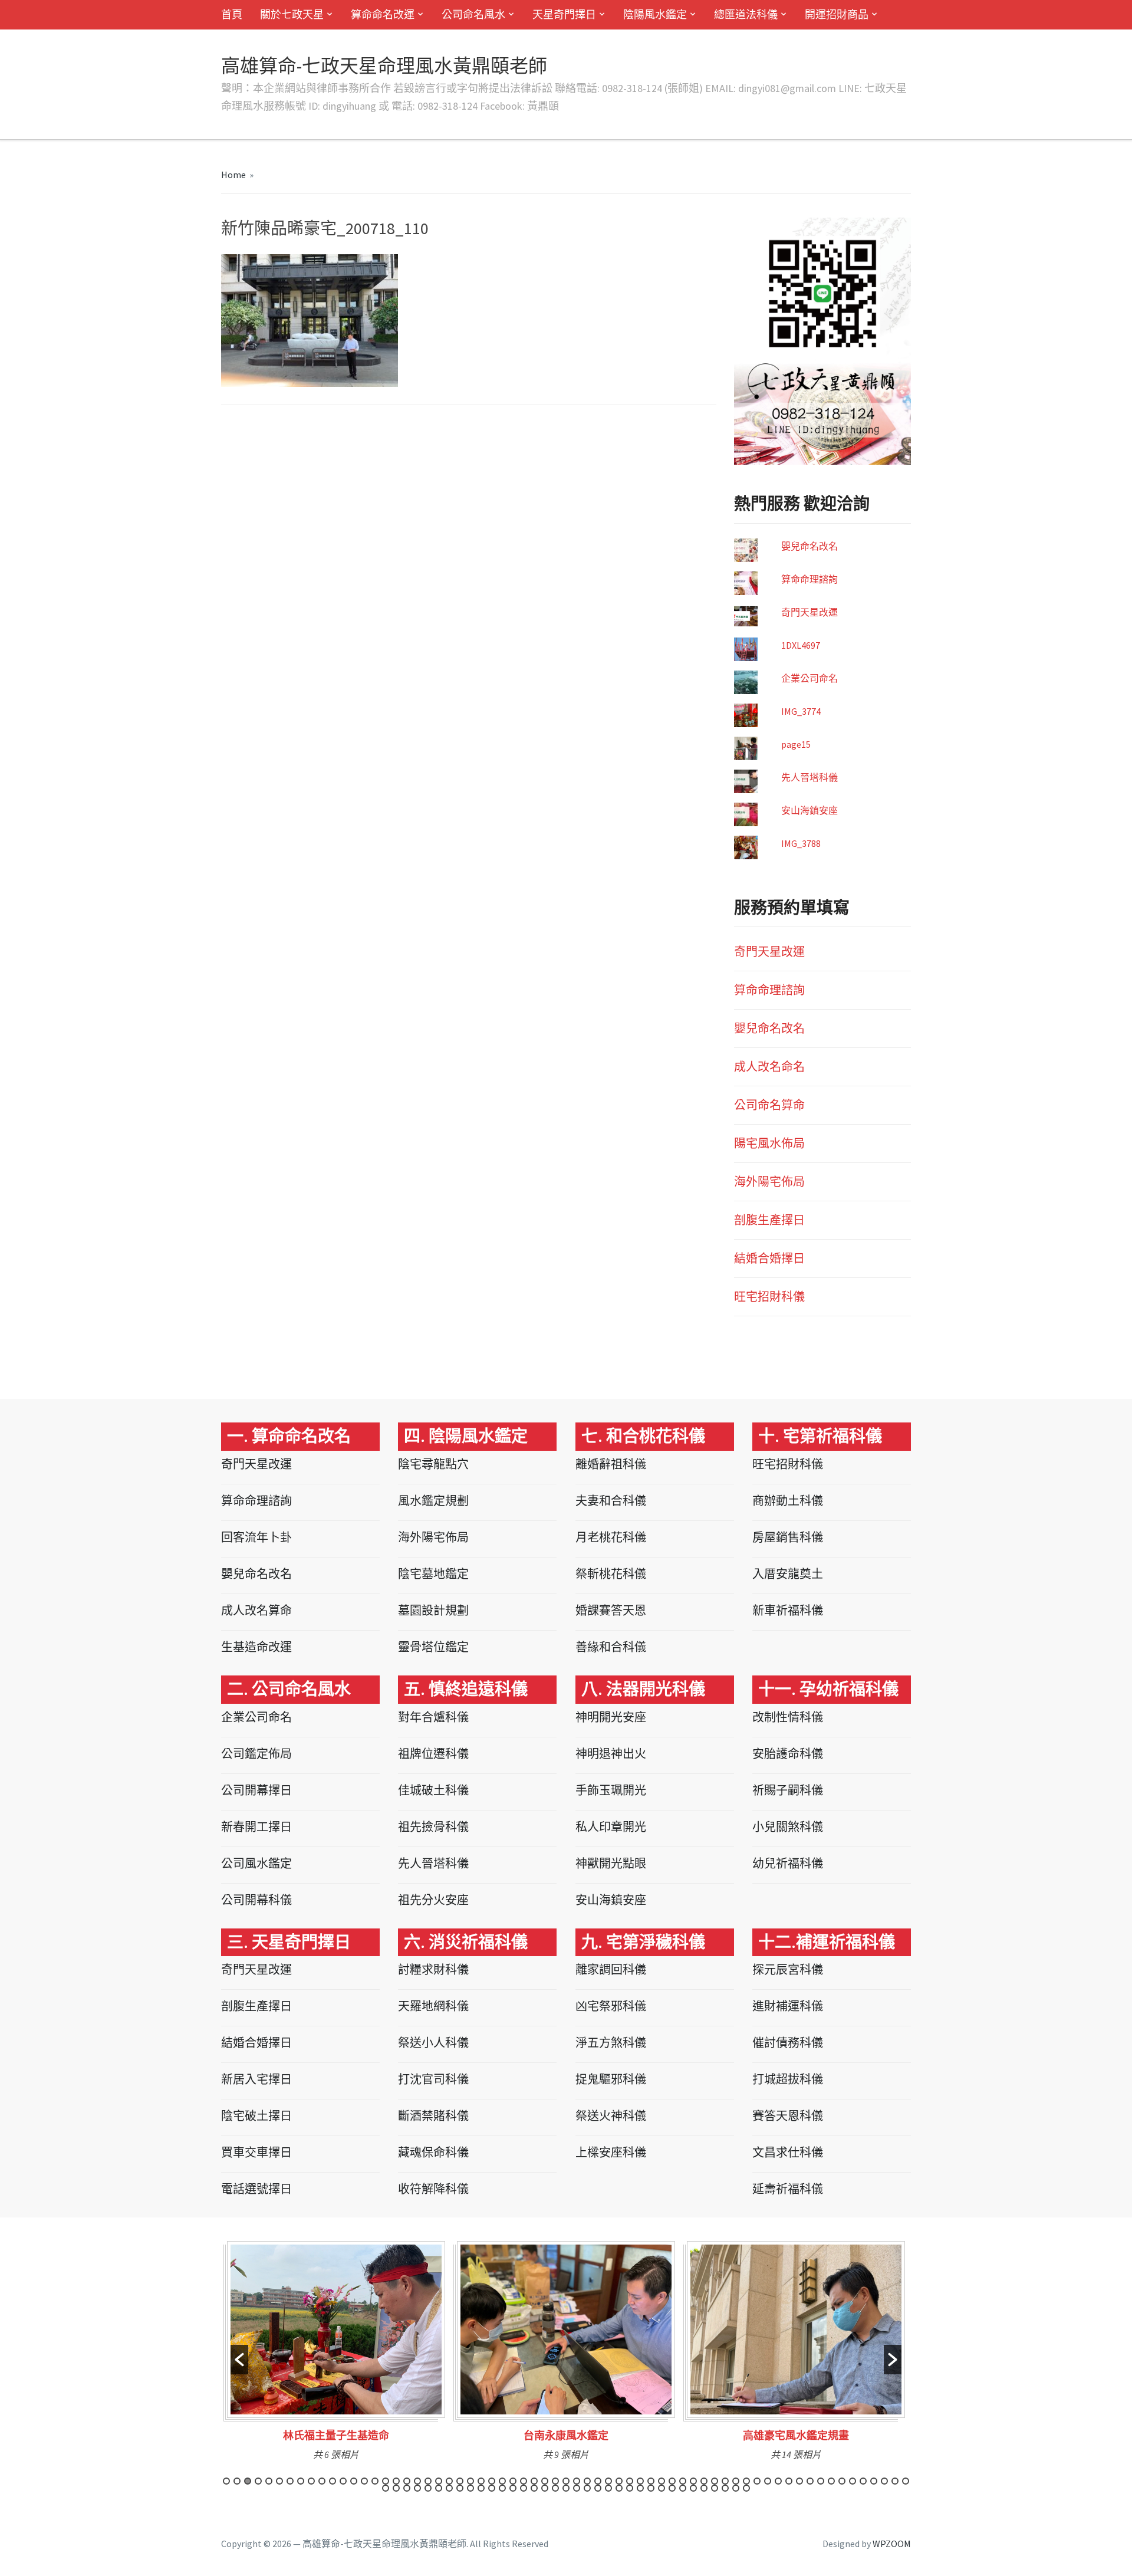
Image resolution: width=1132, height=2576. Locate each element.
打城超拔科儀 (788, 2079)
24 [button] (470, 2481)
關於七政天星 (292, 14)
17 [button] (396, 2481)
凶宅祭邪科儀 (611, 2006)
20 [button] (428, 2481)
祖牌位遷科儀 (433, 1754)
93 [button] (672, 2488)
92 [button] (662, 2488)
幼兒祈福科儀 (788, 1863)
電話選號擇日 (256, 2189)
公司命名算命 (769, 1105)
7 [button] (290, 2481)
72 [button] (449, 2488)
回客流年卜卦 (256, 1537)
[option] (336, 2355)
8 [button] (301, 2481)
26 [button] (492, 2481)
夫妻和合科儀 (611, 1501)
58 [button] (831, 2481)
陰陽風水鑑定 (655, 14)
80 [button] (534, 2488)
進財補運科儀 (788, 2006)
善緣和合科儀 (611, 1647)
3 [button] (248, 2481)
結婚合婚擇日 (769, 1258)
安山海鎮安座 (809, 810)
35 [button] (587, 2481)
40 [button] (640, 2481)
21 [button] (439, 2481)
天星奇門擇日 (564, 14)
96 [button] (704, 2488)
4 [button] (258, 2481)
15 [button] (375, 2481)
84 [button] (577, 2488)
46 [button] (704, 2481)
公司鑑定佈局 (256, 1754)
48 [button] (725, 2481)
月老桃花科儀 (611, 1537)
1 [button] (226, 2481)
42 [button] (662, 2481)
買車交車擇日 (256, 2152)
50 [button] (746, 2481)
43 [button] (672, 2481)
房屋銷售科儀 (788, 1537)
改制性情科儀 (788, 1717)
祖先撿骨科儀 (433, 1827)
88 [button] (619, 2488)
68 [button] (407, 2488)
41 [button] (651, 2481)
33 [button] (566, 2481)
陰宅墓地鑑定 (433, 1574)
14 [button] (364, 2481)
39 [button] (630, 2481)
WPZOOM (892, 2544)
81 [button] (545, 2488)
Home (233, 175)
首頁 (232, 14)
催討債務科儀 (788, 2043)
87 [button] (608, 2488)
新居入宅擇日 (256, 2079)
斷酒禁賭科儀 (433, 2116)
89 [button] (630, 2488)
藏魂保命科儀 (433, 2152)
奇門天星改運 (809, 612)
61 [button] (863, 2481)
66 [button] (386, 2488)
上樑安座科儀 (611, 2152)
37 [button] (608, 2481)
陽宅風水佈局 (769, 1143)
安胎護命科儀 (788, 1754)
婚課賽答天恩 (611, 1610)
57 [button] (821, 2481)
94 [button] (683, 2488)
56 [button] (810, 2481)
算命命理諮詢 (809, 579)
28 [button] (513, 2481)
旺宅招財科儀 (769, 1297)
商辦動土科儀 (788, 1501)
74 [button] (470, 2488)
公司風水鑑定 (256, 1863)
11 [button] (333, 2481)
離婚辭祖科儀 (611, 1464)
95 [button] (693, 2488)
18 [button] (407, 2481)
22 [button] (449, 2481)
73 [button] (460, 2488)
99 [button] (736, 2488)
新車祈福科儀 (788, 1610)
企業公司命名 (809, 678)
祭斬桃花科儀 (611, 1574)
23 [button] (460, 2481)
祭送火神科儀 (611, 2116)
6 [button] (279, 2481)
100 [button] (746, 2488)
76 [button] (492, 2488)
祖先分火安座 (433, 1900)
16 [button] (386, 2481)
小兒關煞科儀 (788, 1827)
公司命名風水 (473, 14)
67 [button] (396, 2488)
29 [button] (524, 2481)
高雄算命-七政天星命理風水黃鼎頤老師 (384, 66)
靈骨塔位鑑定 (433, 1647)
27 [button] (502, 2481)
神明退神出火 (611, 1754)
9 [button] (311, 2481)
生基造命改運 (256, 1647)
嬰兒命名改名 (809, 546)
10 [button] (322, 2481)
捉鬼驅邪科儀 (611, 2079)
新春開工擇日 (256, 1827)
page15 (796, 744)
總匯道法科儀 (746, 14)
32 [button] (555, 2481)
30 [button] (534, 2481)
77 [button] (502, 2488)
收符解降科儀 (433, 2189)
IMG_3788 (801, 843)
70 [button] (428, 2488)
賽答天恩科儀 (788, 2116)
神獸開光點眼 (611, 1863)
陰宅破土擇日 (256, 2116)
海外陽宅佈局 (769, 1182)
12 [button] (343, 2481)
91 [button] (651, 2488)
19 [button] (417, 2481)
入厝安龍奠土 (788, 1574)
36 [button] (598, 2481)
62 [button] (874, 2481)
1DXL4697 (801, 645)
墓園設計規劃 (433, 1610)
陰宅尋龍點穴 (433, 1464)
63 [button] (884, 2481)
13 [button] (354, 2481)
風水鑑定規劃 (433, 1501)
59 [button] (842, 2481)
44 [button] (683, 2481)
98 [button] (725, 2488)
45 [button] (693, 2481)
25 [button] (481, 2481)
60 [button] (853, 2481)
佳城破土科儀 (433, 1790)
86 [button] (598, 2488)
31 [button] (545, 2481)
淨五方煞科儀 (611, 2043)
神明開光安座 (611, 1717)
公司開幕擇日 (256, 1790)
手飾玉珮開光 (611, 1790)
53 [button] (778, 2481)
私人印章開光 (611, 1827)
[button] (239, 2360)
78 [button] (513, 2488)
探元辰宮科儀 (788, 1969)
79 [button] (524, 2488)
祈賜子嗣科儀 (788, 1790)
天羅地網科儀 (433, 2006)
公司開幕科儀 (256, 1900)
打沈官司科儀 (433, 2079)
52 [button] (768, 2481)
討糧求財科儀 (433, 1969)
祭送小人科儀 (433, 2043)
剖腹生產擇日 (769, 1220)
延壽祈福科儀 (788, 2189)
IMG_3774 (801, 711)
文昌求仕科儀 (788, 2152)
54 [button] (789, 2481)
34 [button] (577, 2481)
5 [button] (269, 2481)
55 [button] (799, 2481)
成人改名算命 (256, 1610)
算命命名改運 (383, 14)
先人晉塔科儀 (809, 777)
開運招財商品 (837, 14)
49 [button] (736, 2481)
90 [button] (640, 2488)
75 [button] (481, 2488)
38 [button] (619, 2481)
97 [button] (715, 2488)
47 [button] (715, 2481)
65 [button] (906, 2481)
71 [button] (439, 2488)
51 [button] (757, 2481)
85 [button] (587, 2488)
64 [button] (895, 2481)
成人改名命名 (769, 1067)
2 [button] (237, 2481)
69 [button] (417, 2488)
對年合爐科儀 (433, 1717)
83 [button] (566, 2488)
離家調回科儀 (611, 1969)
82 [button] (555, 2488)
